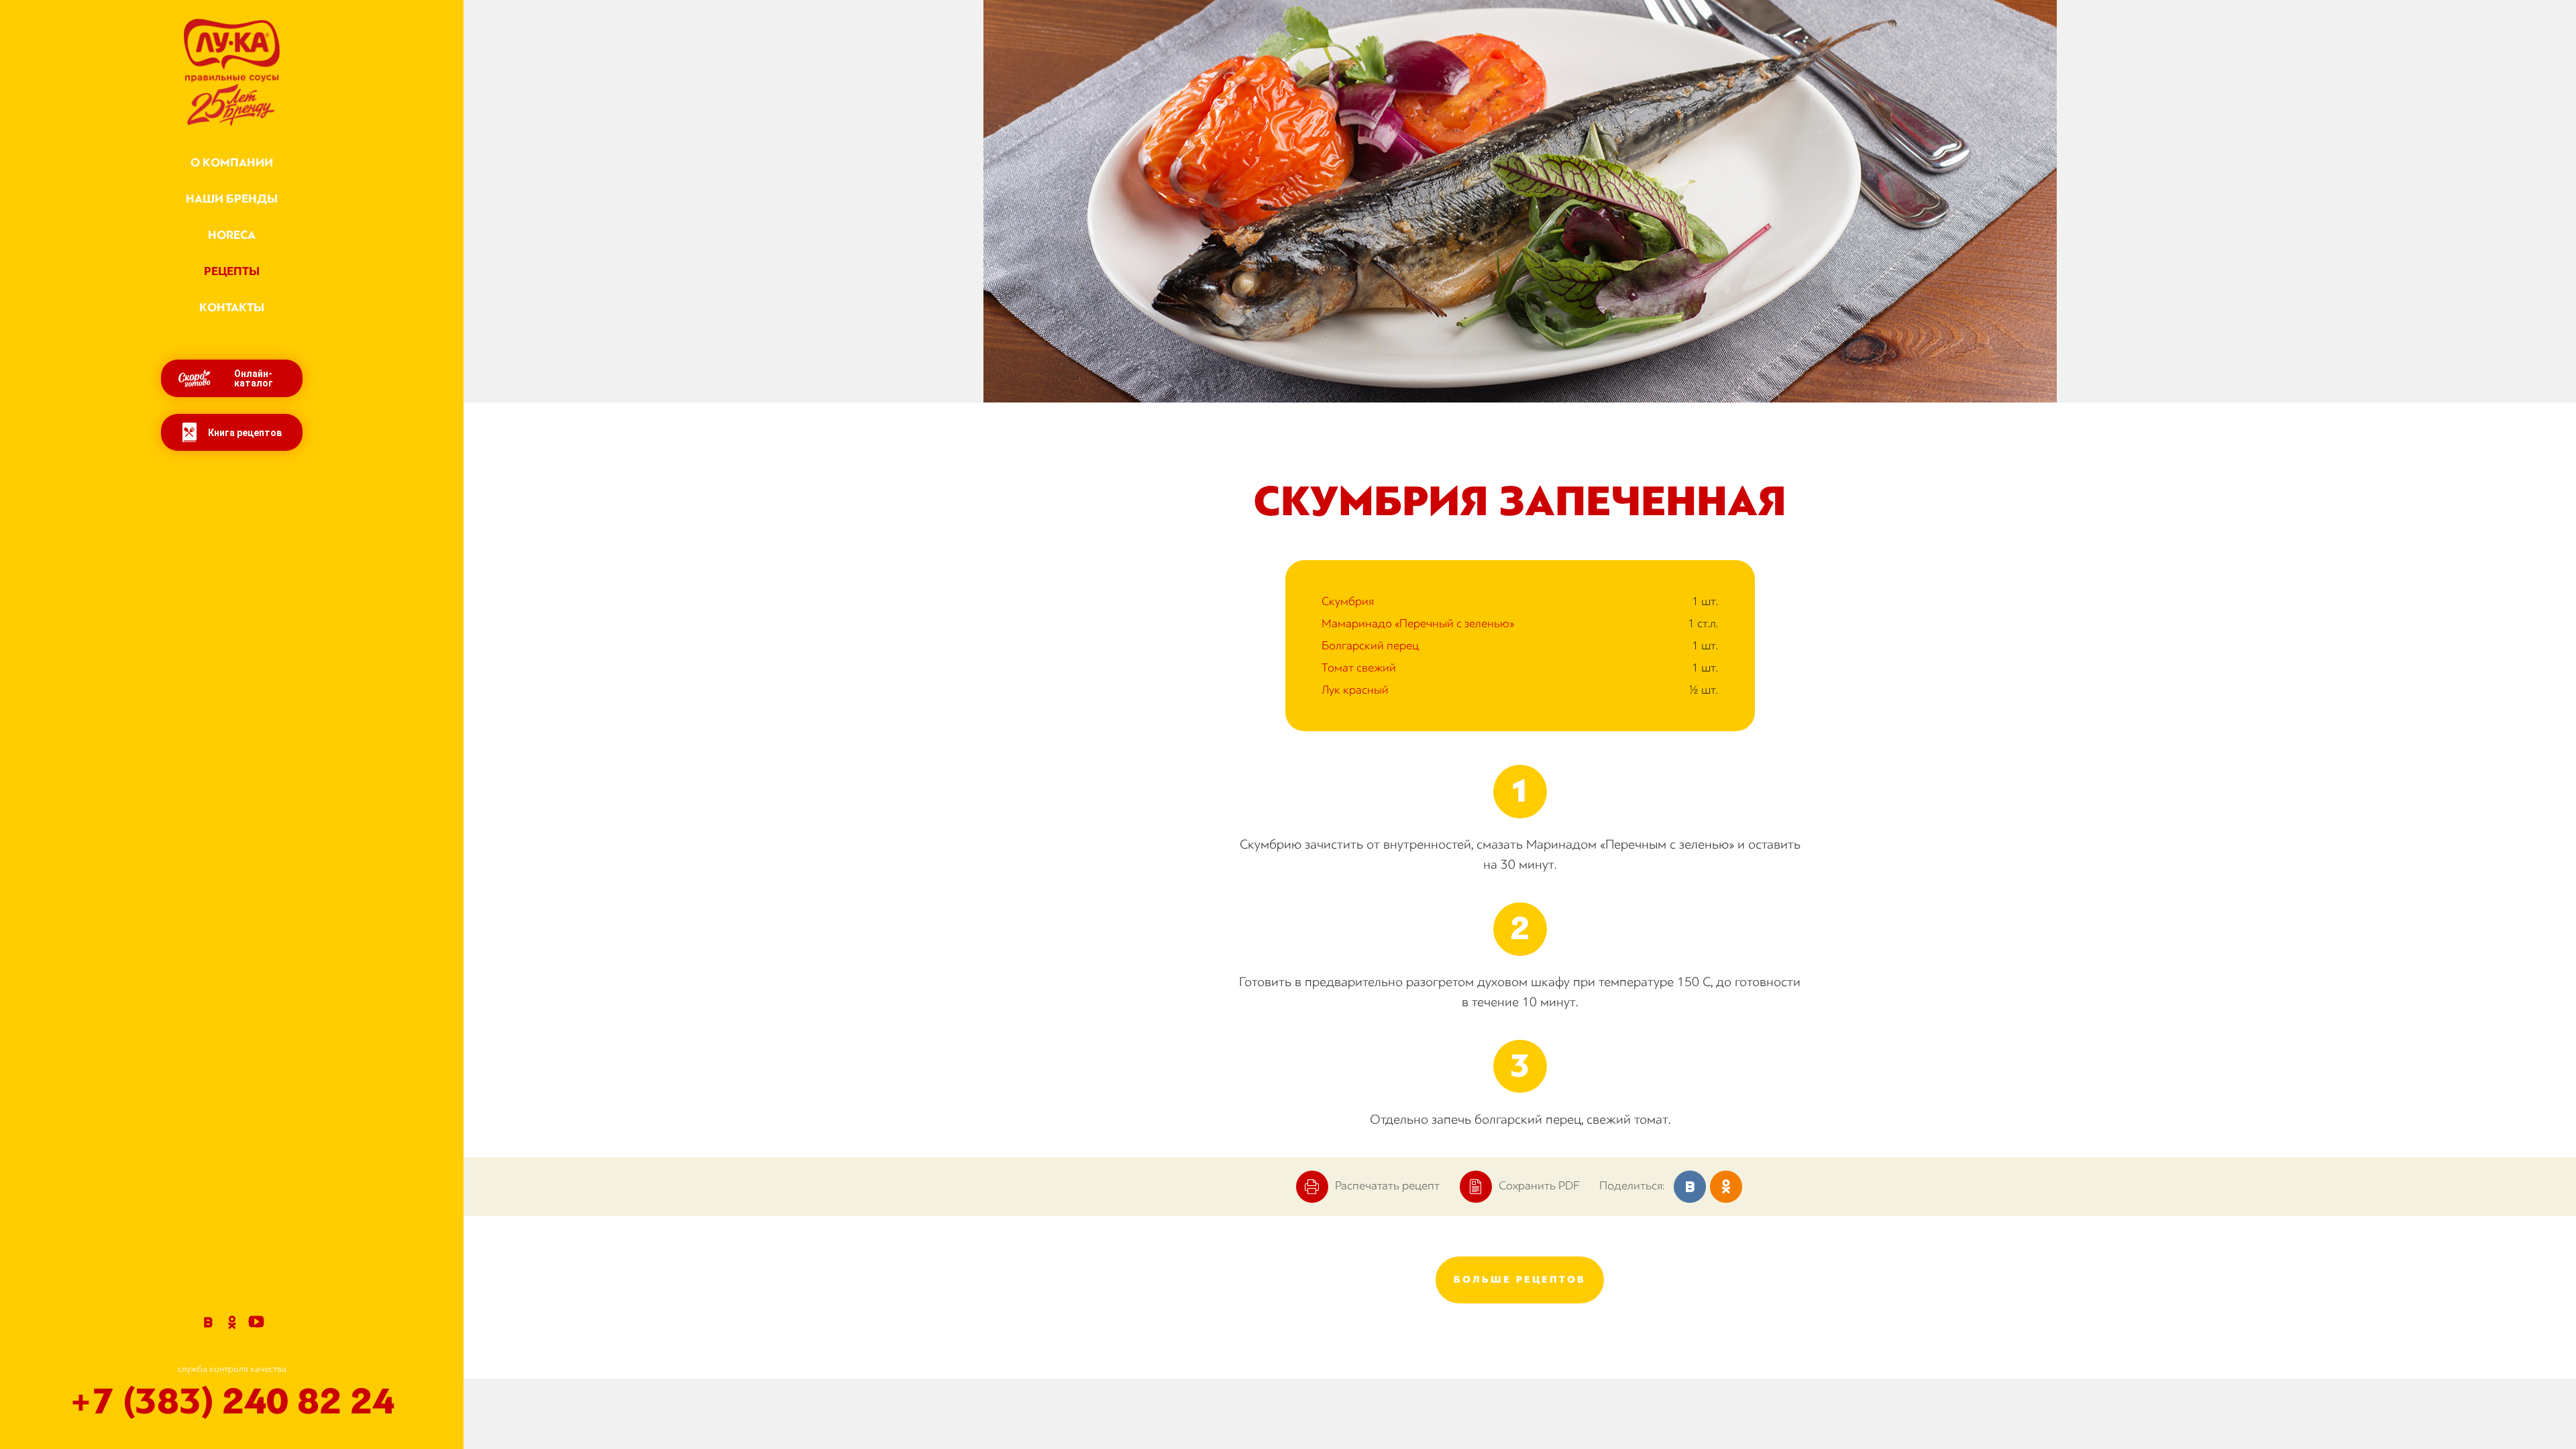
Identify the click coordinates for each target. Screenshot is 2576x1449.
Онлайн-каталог (254, 378)
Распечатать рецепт (1387, 1185)
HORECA (232, 235)
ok (1726, 1187)
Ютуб (256, 1322)
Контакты (232, 308)
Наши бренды (232, 199)
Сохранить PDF (1539, 1185)
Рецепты (232, 271)
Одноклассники (232, 1322)
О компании (232, 163)
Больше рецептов (1520, 1280)
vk (1690, 1187)
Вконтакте (208, 1322)
